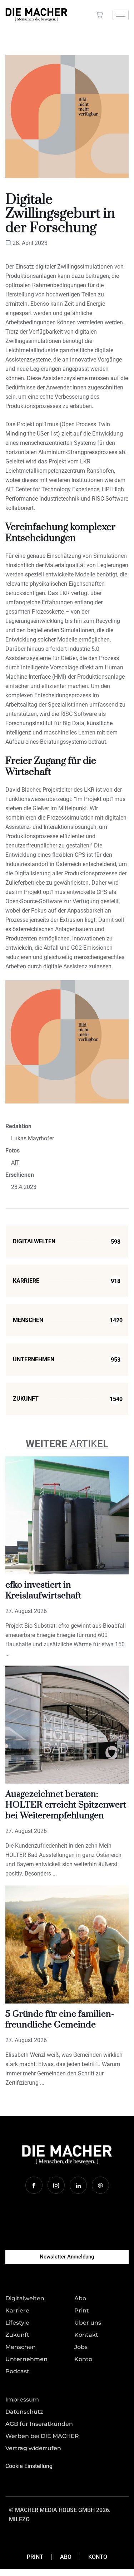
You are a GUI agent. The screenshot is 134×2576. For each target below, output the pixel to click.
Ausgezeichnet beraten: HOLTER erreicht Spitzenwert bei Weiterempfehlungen (66, 1805)
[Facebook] (34, 2185)
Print (35, 2557)
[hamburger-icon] (121, 15)
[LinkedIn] (78, 2185)
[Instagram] (56, 2185)
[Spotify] (100, 2185)
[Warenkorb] (100, 15)
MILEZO (19, 2519)
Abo (66, 2557)
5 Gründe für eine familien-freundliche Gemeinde (60, 2019)
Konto (98, 2557)
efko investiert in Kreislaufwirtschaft (43, 1590)
